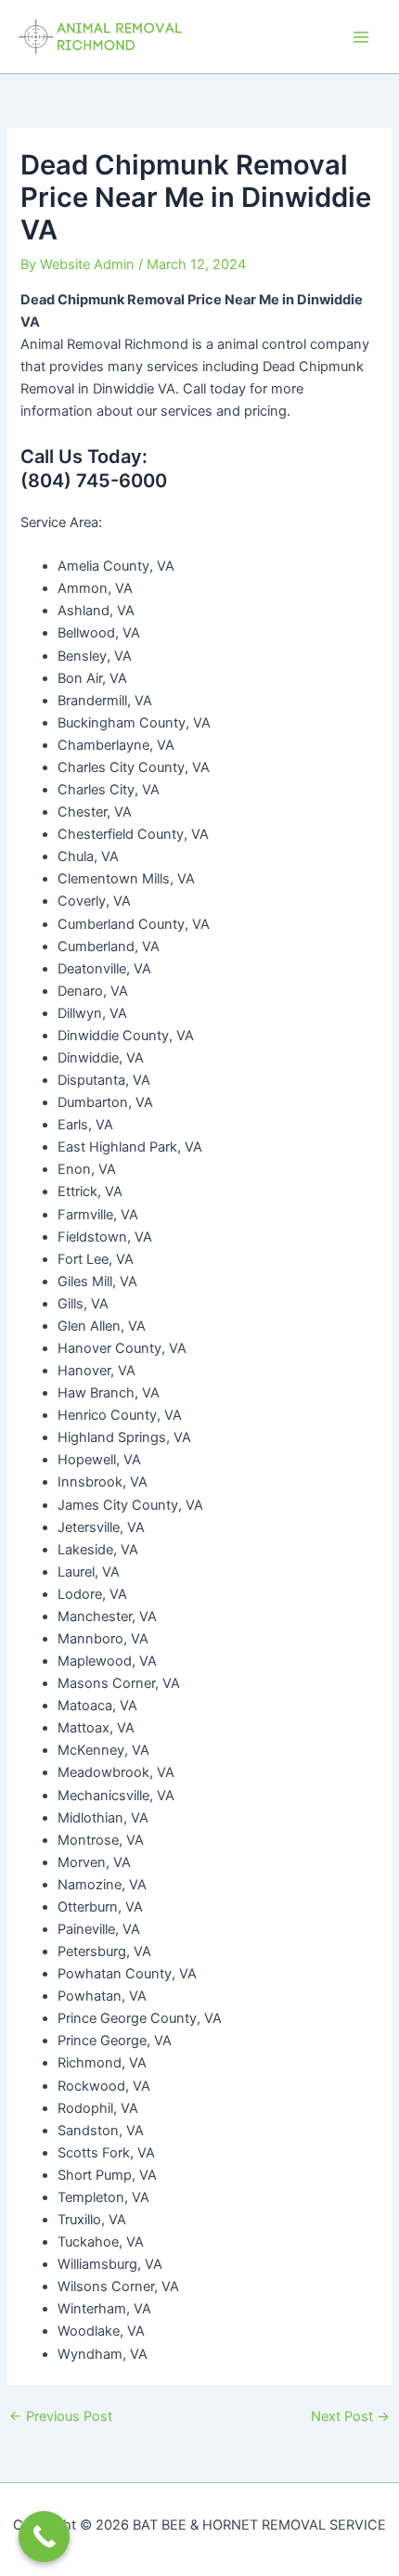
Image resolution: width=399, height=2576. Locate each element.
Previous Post (61, 2417)
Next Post (350, 2417)
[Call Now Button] (44, 2537)
